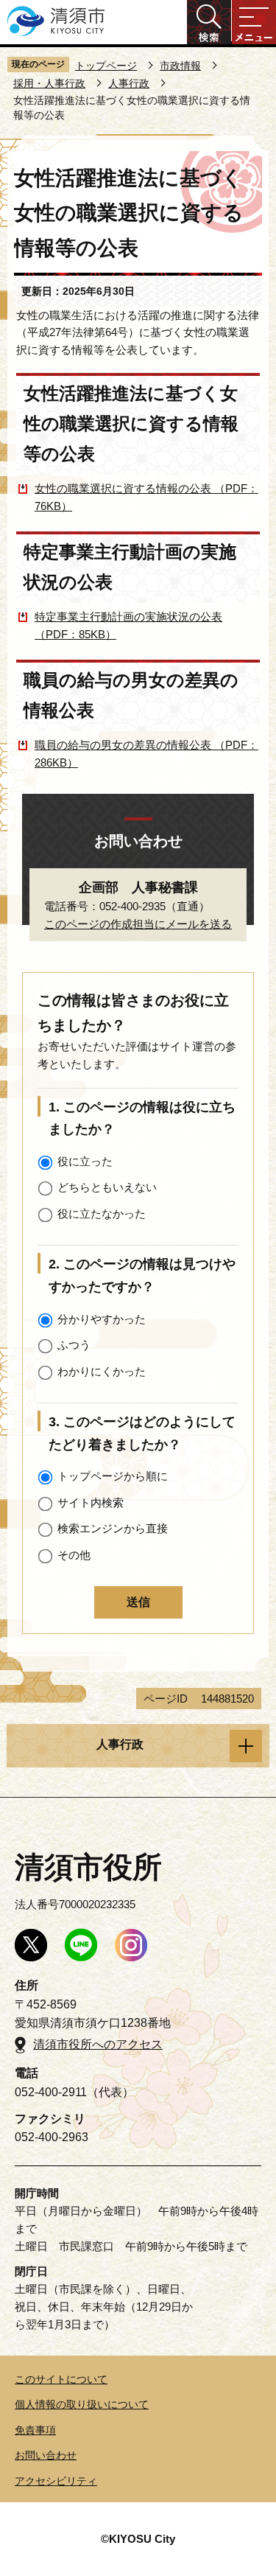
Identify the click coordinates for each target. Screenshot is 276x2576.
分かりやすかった (102, 1319)
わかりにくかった (102, 1371)
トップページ (106, 66)
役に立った (85, 1161)
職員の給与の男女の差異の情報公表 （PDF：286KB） (146, 754)
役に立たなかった (102, 1214)
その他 (74, 1555)
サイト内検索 (91, 1502)
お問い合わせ (46, 2455)
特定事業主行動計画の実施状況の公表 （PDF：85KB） (128, 625)
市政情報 (180, 66)
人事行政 (129, 83)
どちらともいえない (107, 1187)
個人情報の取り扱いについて (82, 2404)
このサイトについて (61, 2379)
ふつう (74, 1345)
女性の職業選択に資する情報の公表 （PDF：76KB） (146, 497)
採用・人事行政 (49, 83)
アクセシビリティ (56, 2481)
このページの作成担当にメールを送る (138, 924)
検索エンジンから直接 (113, 1528)
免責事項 (35, 2430)
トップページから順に (113, 1476)
